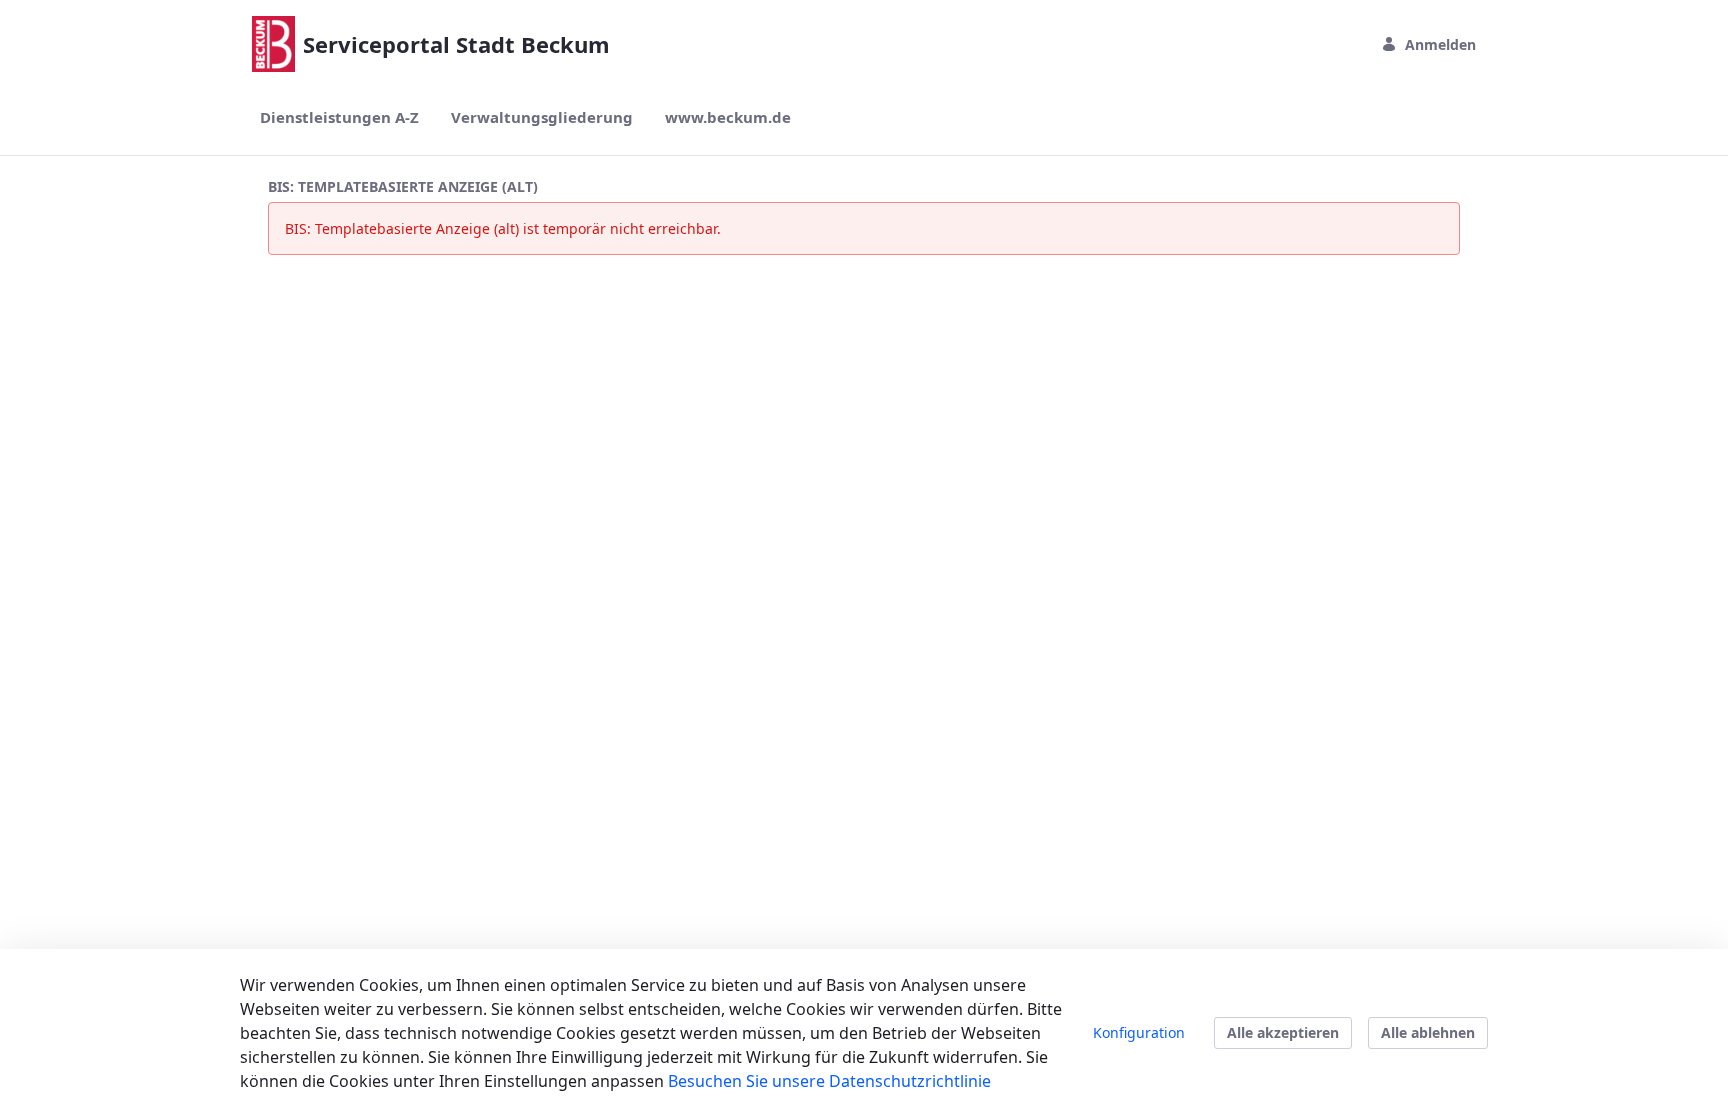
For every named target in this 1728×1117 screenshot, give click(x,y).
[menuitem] (339, 117)
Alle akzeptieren (1283, 1032)
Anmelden (1440, 44)
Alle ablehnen (1428, 1032)
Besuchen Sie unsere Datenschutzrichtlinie (829, 1081)
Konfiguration (1139, 1032)
